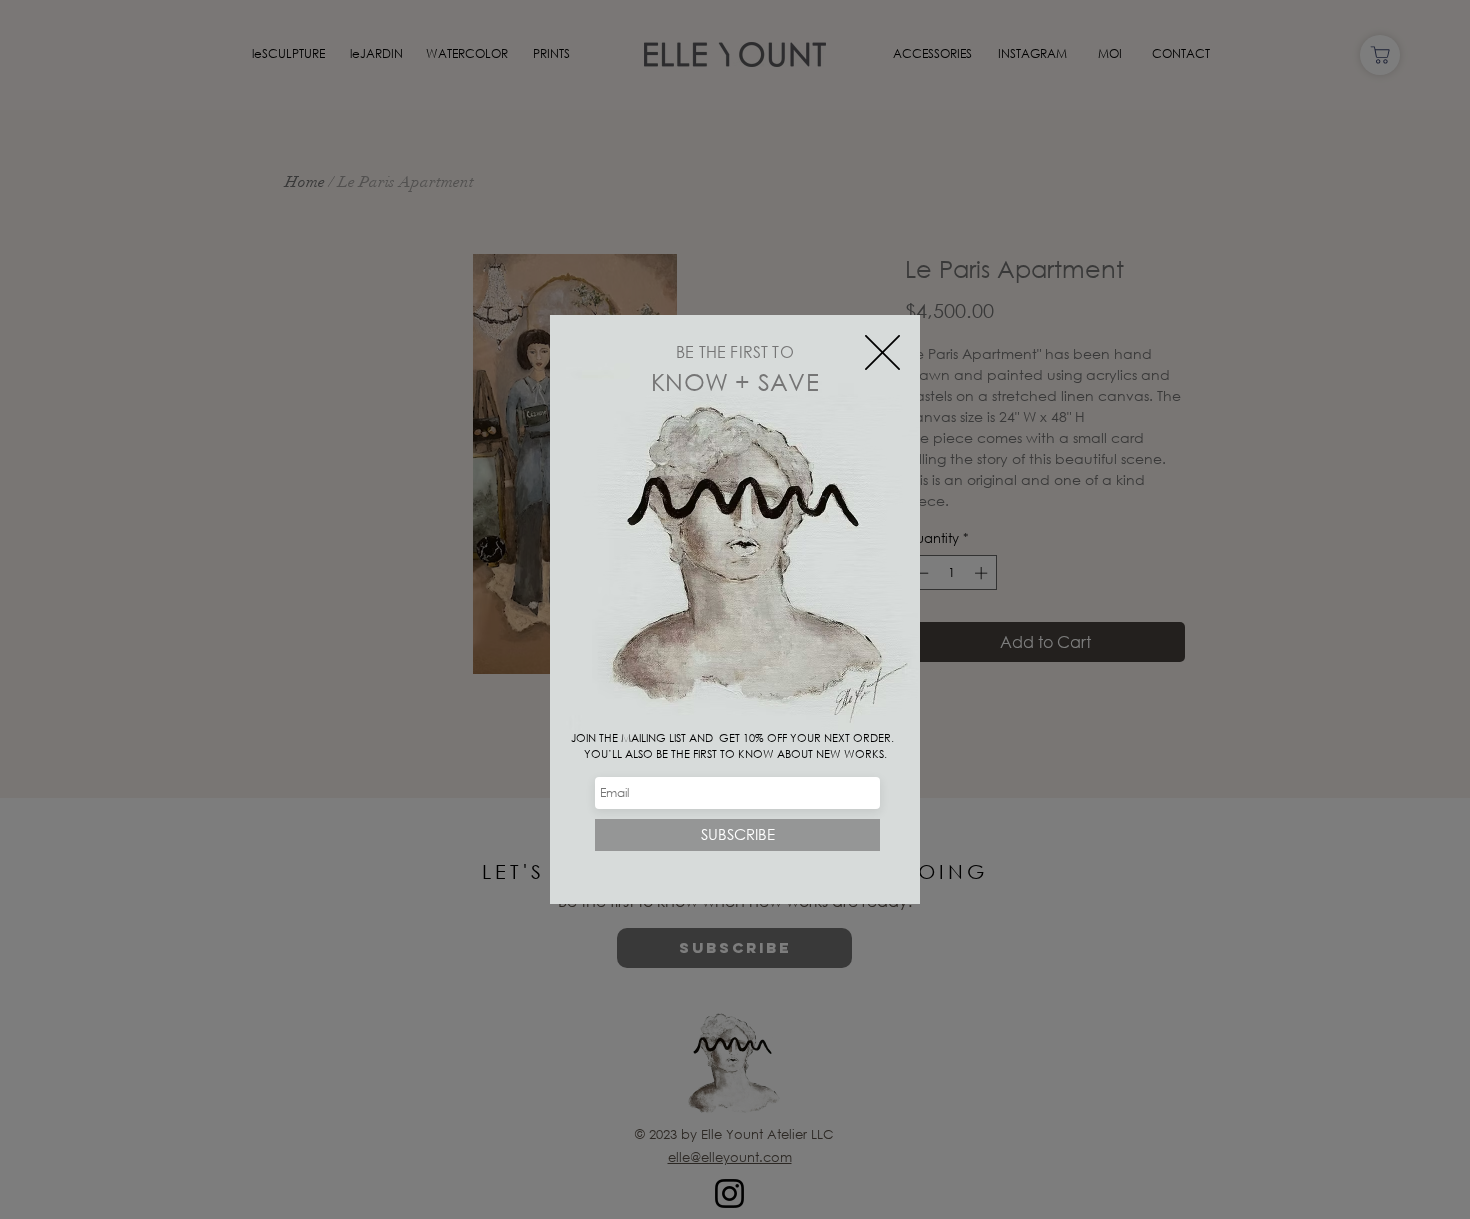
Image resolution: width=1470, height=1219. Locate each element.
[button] (882, 352)
